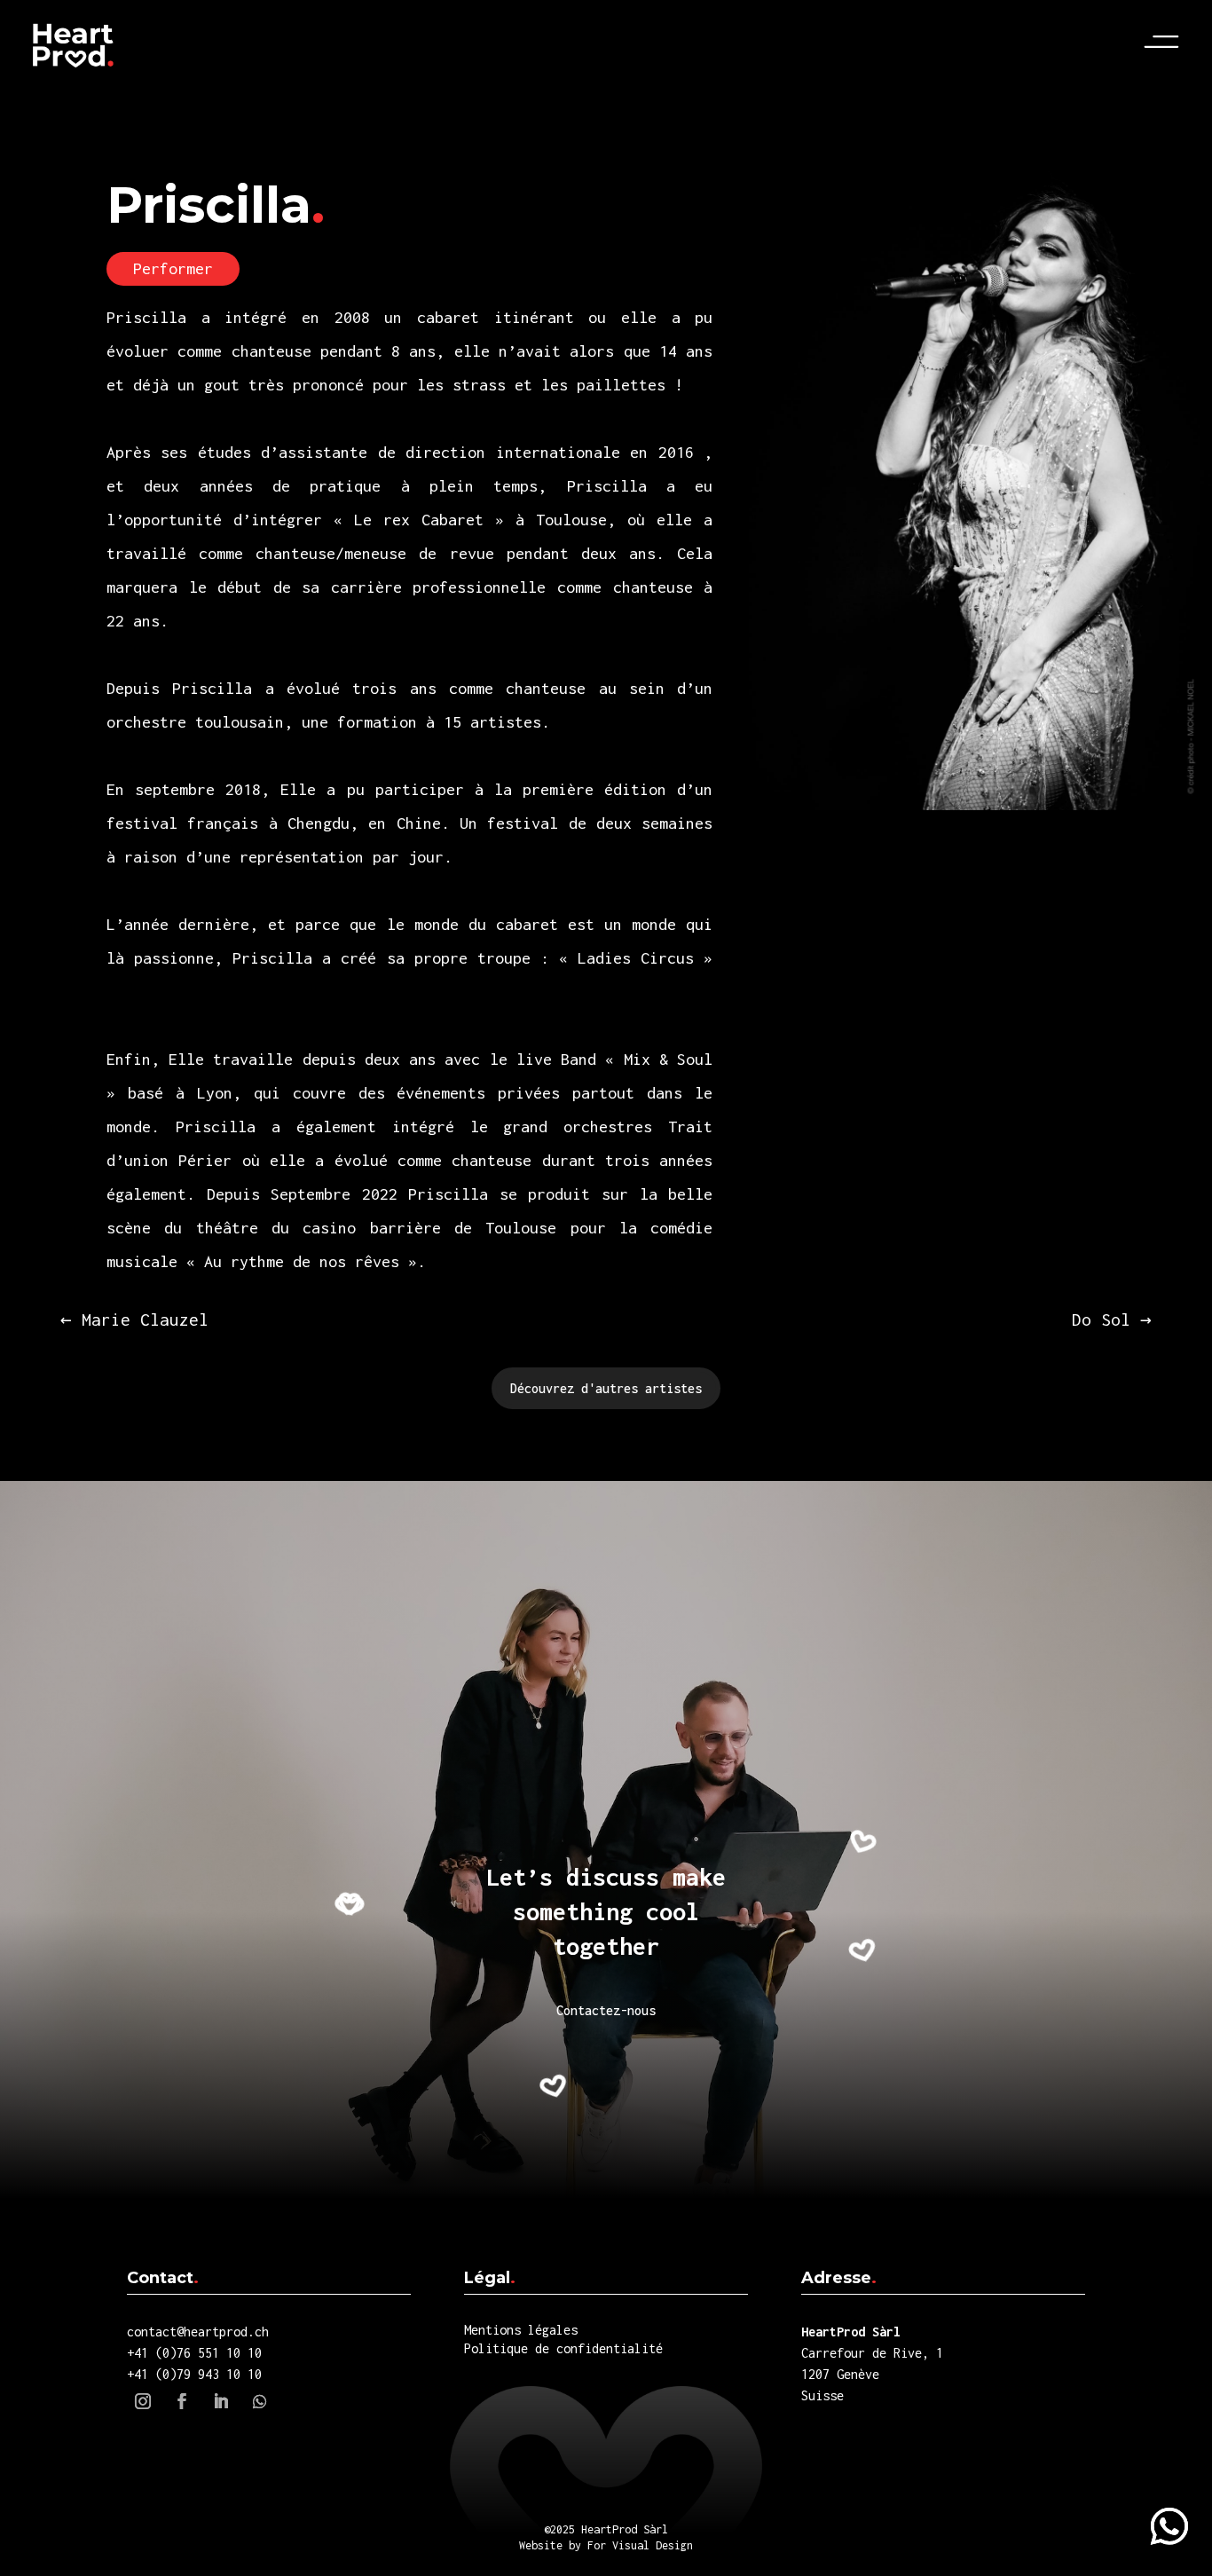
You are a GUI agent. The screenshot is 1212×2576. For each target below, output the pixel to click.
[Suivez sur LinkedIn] (221, 2401)
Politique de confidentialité (563, 2348)
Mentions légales (521, 2330)
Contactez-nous (606, 2010)
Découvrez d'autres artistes (606, 1388)
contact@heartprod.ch (198, 2332)
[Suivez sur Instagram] (143, 2401)
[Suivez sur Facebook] (182, 2401)
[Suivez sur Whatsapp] (1169, 2526)
